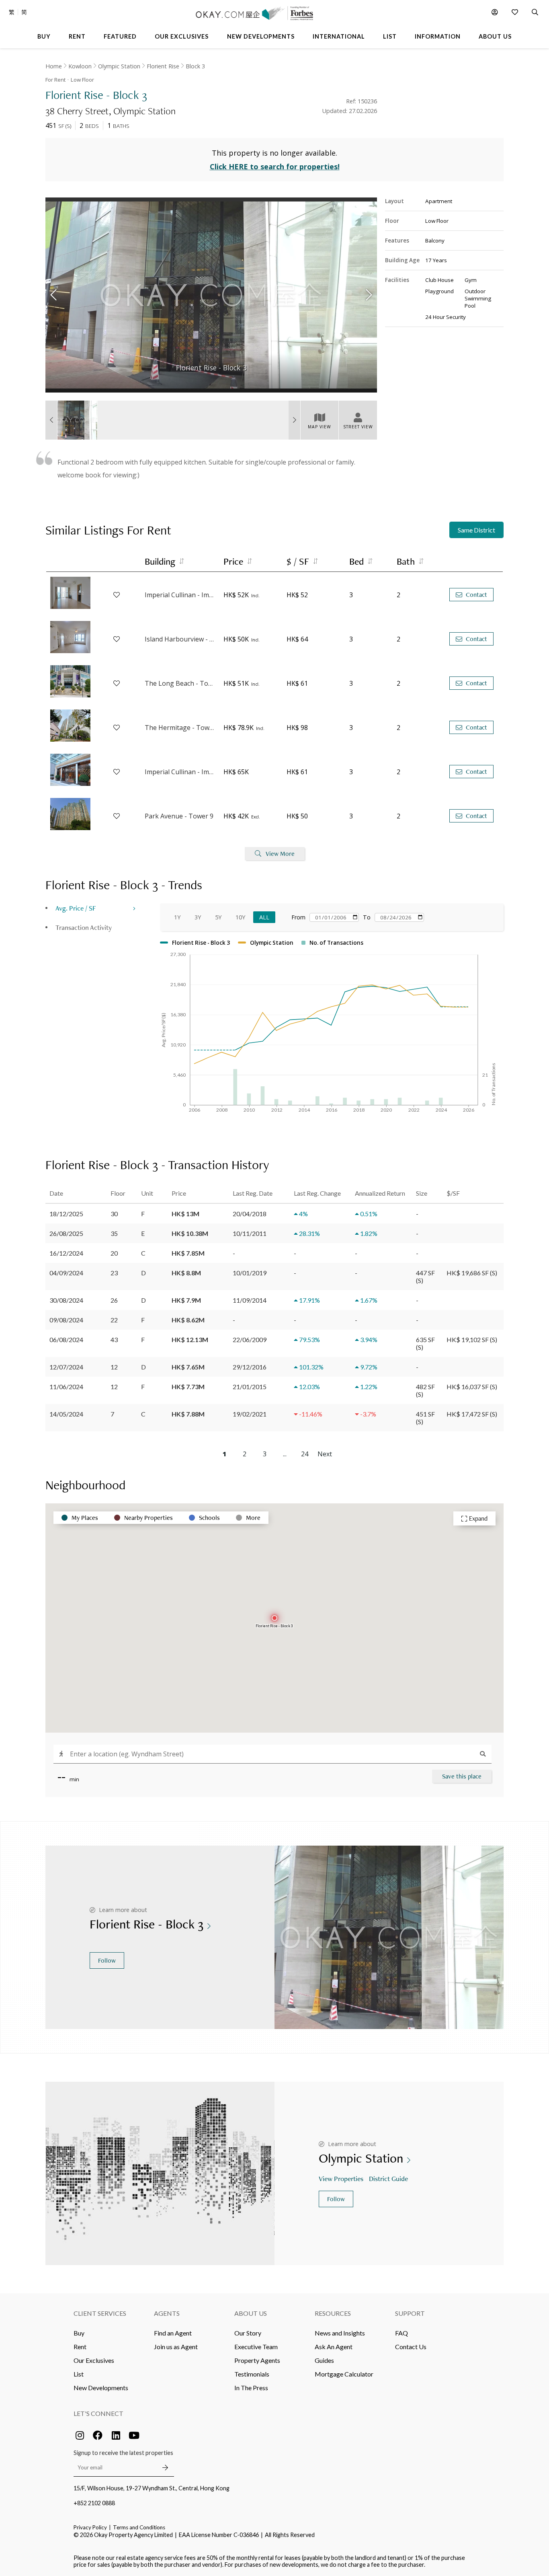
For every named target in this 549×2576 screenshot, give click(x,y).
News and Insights (340, 2333)
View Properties (341, 2178)
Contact (476, 595)
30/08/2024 (66, 1300)
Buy (79, 2333)
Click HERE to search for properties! (275, 167)
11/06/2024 (66, 1387)
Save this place (462, 1776)
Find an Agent (173, 2333)
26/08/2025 (66, 1233)
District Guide (388, 2178)
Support (410, 2313)
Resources (333, 2313)
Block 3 (195, 66)
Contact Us (411, 2347)
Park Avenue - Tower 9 (179, 816)
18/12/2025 (66, 1214)
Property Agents (257, 2360)
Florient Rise (163, 66)
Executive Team (256, 2347)
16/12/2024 (66, 1253)
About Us (251, 2313)
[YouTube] (134, 2435)
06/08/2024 (66, 1339)
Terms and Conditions (139, 2527)
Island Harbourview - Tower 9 (180, 639)
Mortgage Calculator (344, 2374)
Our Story (248, 2333)
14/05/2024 (66, 1414)
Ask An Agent (334, 2347)
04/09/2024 (66, 1273)
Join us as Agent (176, 2347)
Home (54, 66)
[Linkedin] (116, 2435)
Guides (324, 2360)
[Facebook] (98, 2435)
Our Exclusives (94, 2360)
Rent (80, 2347)
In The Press (251, 2388)
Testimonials (252, 2374)
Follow (107, 1960)
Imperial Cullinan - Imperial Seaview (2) (180, 772)
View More (280, 854)
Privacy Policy (90, 2527)
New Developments (101, 2388)
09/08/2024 (66, 1320)
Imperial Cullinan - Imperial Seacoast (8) (180, 595)
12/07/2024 (66, 1367)
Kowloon (80, 66)
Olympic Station (119, 66)
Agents (167, 2313)
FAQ (402, 2333)
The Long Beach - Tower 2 (180, 683)
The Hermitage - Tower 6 (180, 728)
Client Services (100, 2313)
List (79, 2374)
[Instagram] (80, 2435)
